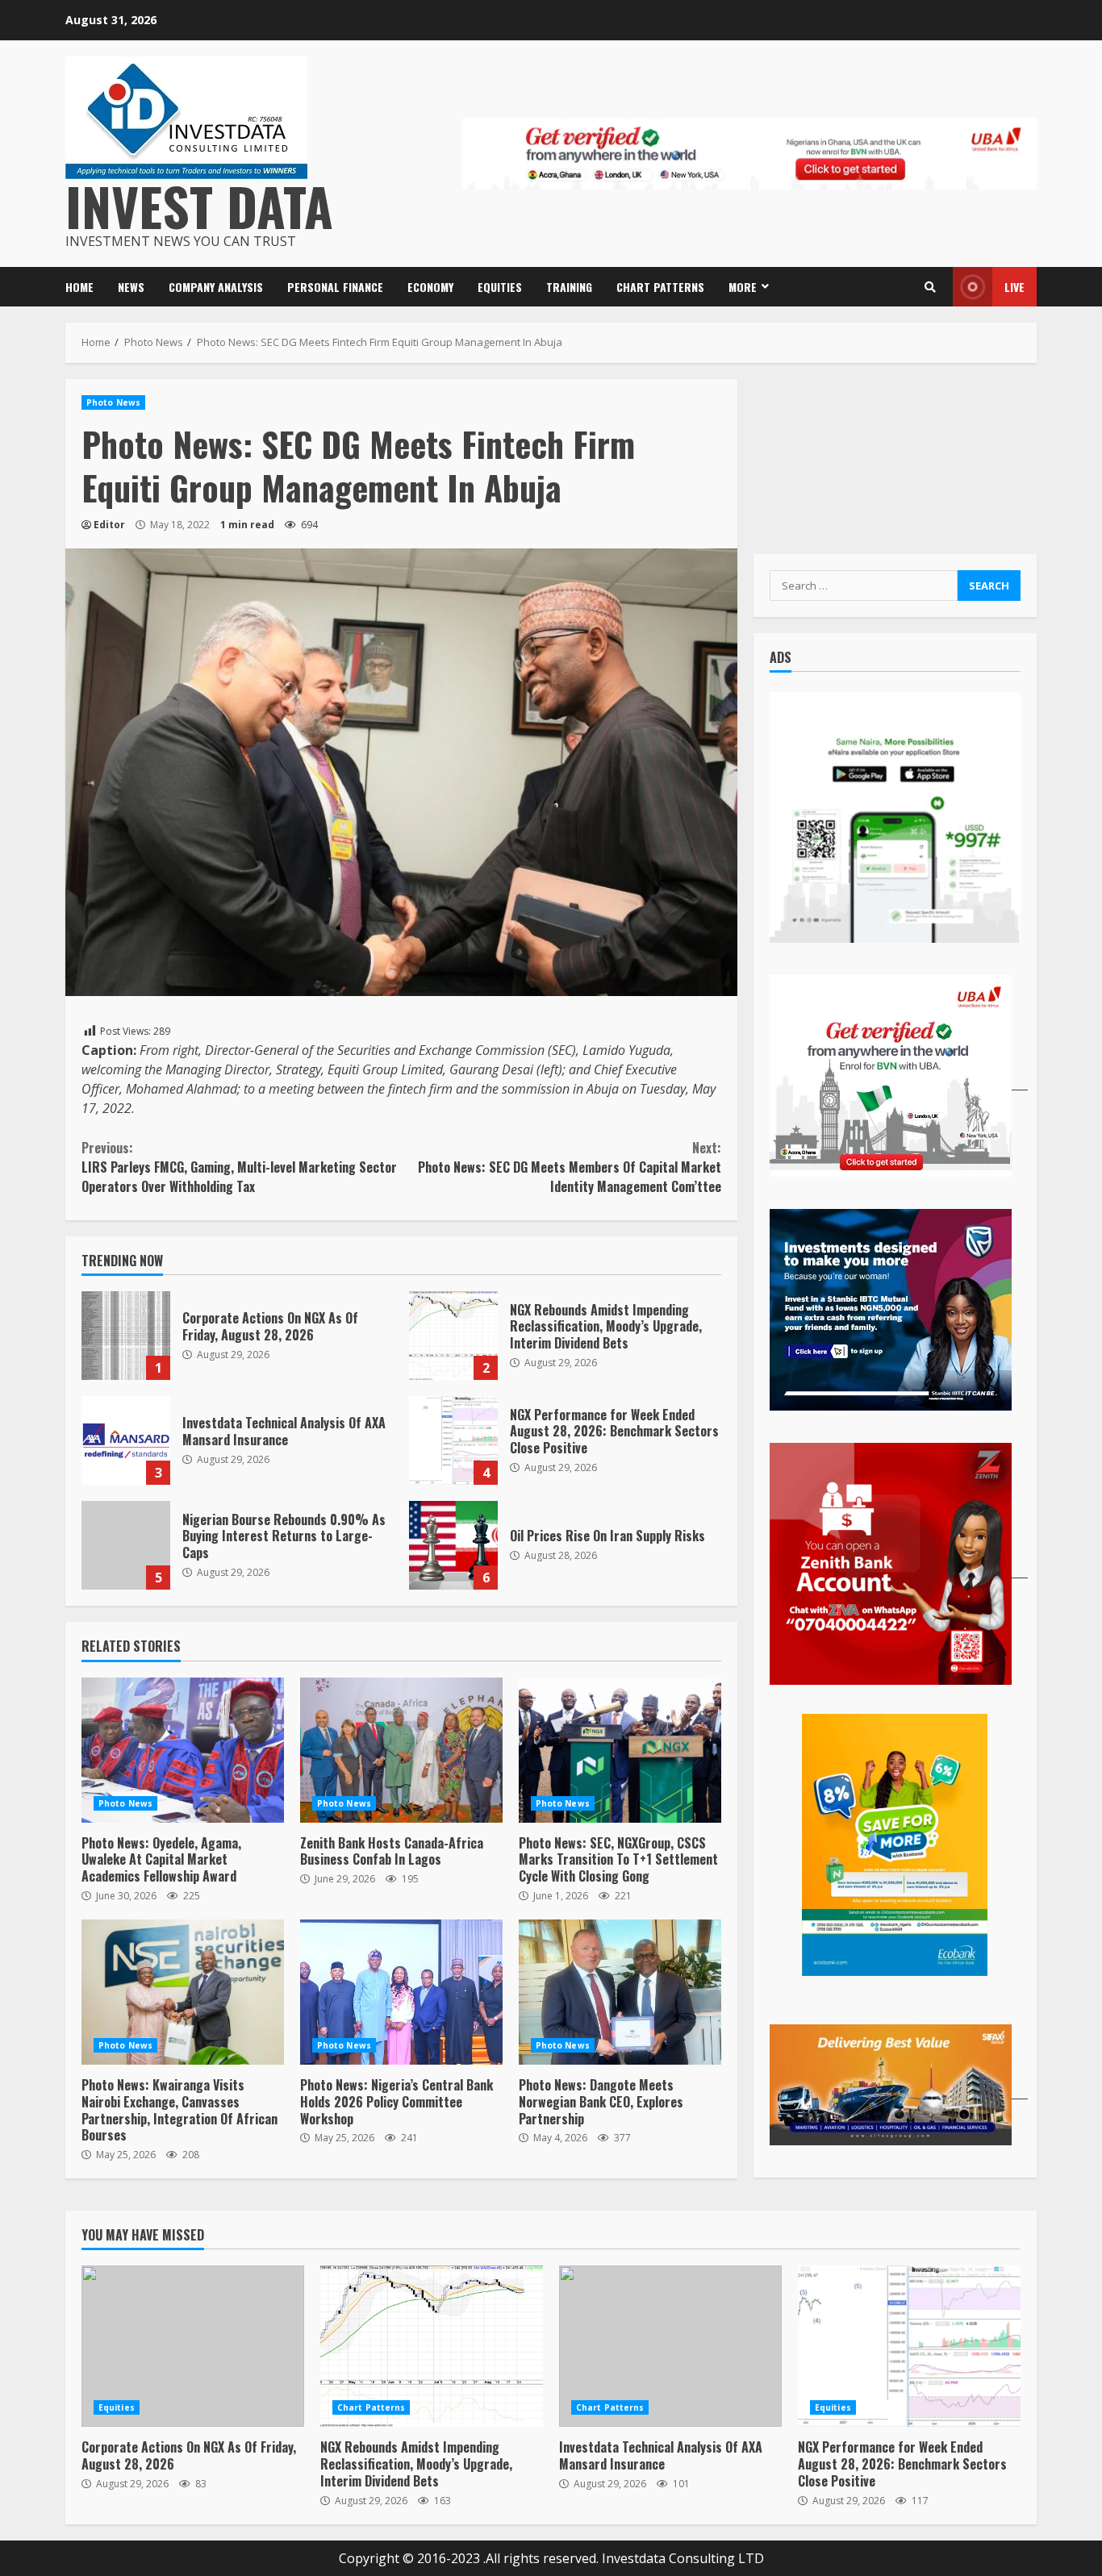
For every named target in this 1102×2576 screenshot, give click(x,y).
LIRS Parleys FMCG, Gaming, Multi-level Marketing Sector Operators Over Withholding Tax (239, 1167)
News (131, 287)
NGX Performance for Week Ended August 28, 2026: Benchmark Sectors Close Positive (453, 1440)
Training (569, 287)
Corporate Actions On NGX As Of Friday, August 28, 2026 (126, 1336)
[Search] (930, 287)
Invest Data (199, 205)
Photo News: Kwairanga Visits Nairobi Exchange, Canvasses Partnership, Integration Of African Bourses (183, 1992)
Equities (500, 287)
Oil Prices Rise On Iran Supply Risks (453, 1545)
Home (79, 287)
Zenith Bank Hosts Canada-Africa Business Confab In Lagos (401, 1750)
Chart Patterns (660, 287)
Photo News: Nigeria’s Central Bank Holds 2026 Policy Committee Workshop (401, 1992)
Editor (109, 525)
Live (1014, 287)
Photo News (113, 402)
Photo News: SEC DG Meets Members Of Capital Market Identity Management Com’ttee (569, 1167)
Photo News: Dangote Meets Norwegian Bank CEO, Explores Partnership (620, 1992)
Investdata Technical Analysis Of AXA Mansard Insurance (126, 1440)
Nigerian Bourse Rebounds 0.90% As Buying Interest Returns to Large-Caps (126, 1545)
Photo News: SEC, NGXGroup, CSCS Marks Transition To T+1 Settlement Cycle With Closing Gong (620, 1750)
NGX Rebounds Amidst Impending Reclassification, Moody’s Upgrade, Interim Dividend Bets (453, 1336)
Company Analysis (216, 287)
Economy (430, 287)
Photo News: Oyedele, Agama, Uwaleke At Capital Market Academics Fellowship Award (183, 1750)
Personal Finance (335, 287)
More (743, 287)
